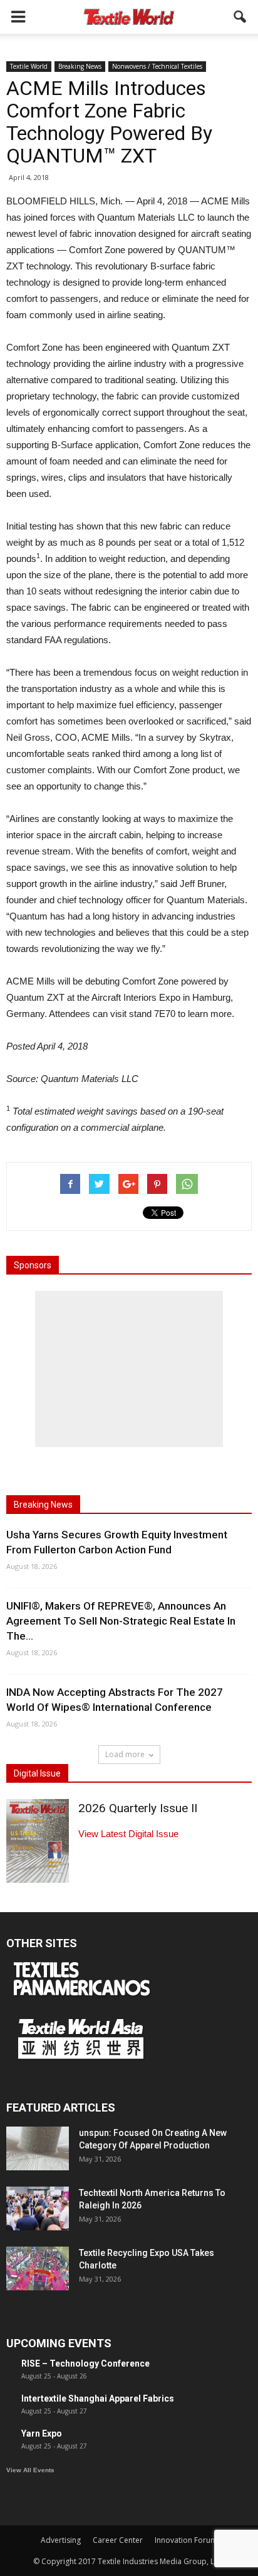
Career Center (118, 2540)
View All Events (30, 2470)
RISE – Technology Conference (85, 2363)
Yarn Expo (42, 2433)
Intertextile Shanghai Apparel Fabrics (98, 2398)
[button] (240, 17)
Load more (125, 1754)
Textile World (29, 66)
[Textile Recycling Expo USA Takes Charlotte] (38, 2268)
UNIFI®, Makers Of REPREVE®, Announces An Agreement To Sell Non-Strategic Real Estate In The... (121, 1621)
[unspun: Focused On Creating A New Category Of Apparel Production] (38, 2148)
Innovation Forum (186, 2540)
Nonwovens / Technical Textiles (157, 66)
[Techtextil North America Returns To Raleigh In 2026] (38, 2208)
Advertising (61, 2540)
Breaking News (80, 66)
